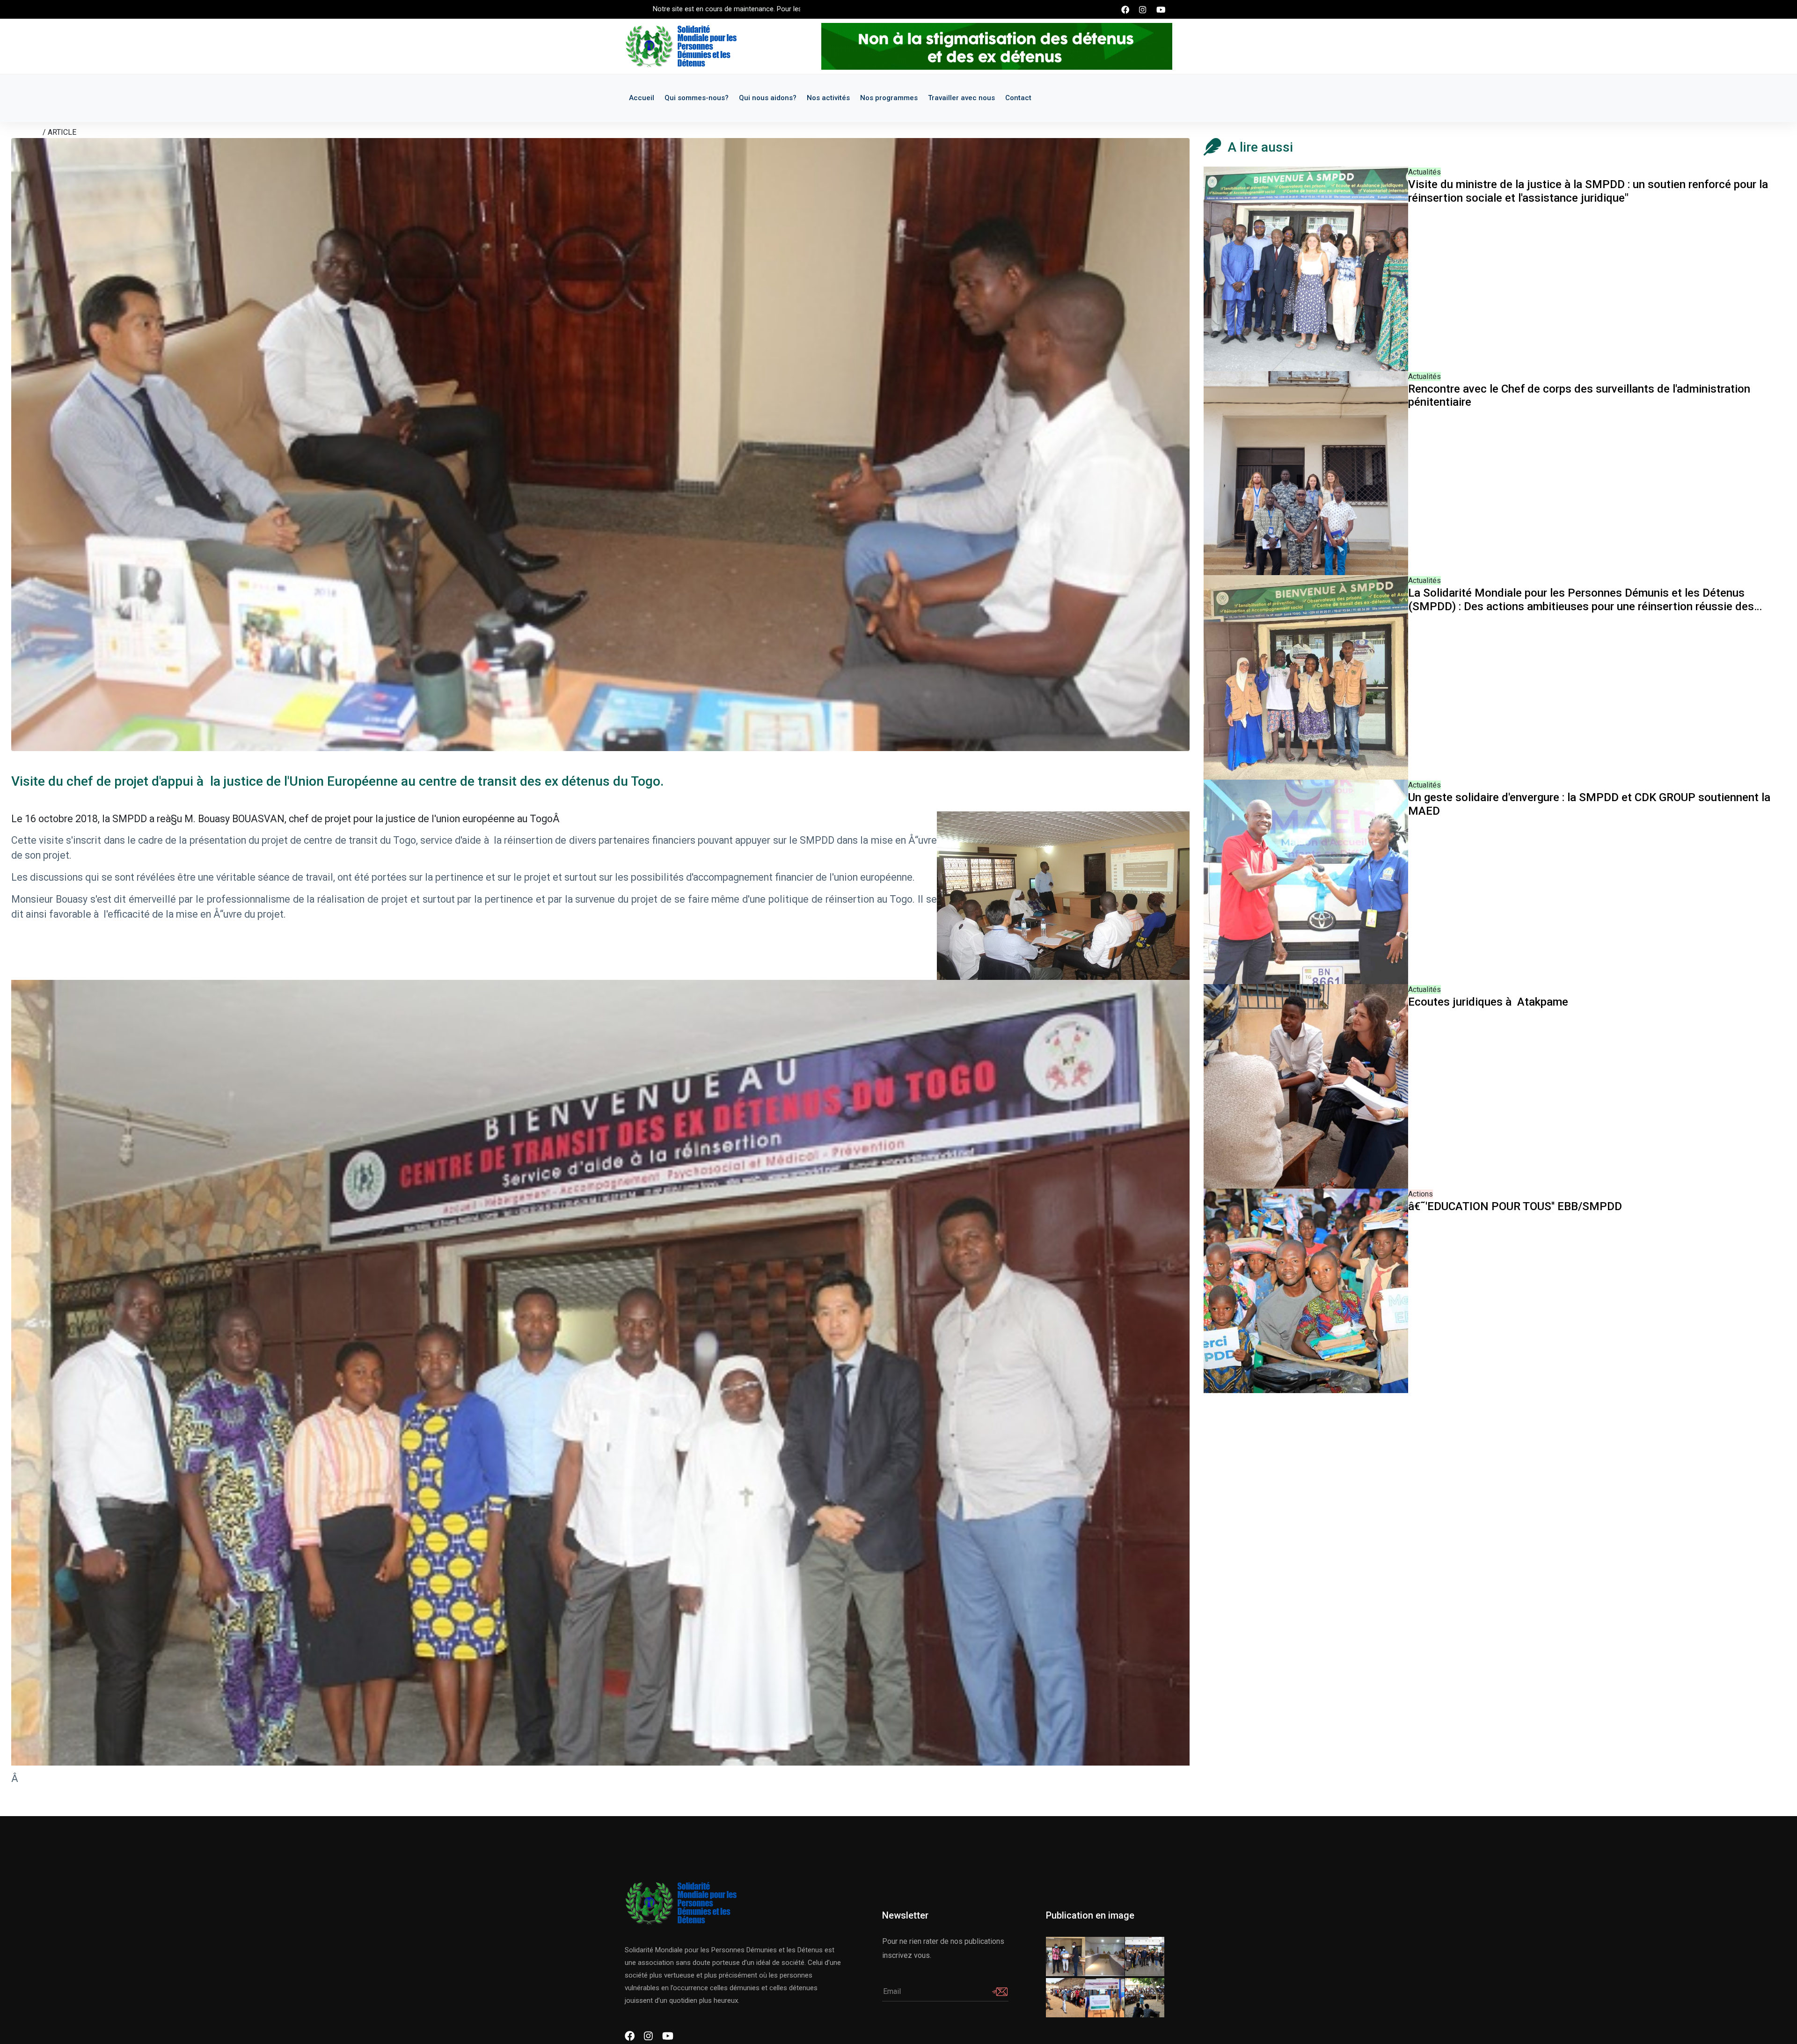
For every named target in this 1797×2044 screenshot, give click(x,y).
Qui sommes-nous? (697, 98)
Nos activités (828, 98)
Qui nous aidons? (768, 98)
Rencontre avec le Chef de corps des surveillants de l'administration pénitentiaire (1579, 396)
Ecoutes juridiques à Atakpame (1488, 1002)
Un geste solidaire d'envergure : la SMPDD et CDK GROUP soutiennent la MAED (1589, 804)
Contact (1018, 98)
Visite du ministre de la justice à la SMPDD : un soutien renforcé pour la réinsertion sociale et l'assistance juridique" (1588, 191)
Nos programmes (889, 98)
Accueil (642, 98)
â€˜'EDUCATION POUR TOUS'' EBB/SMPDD (1515, 1206)
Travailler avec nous (961, 98)
